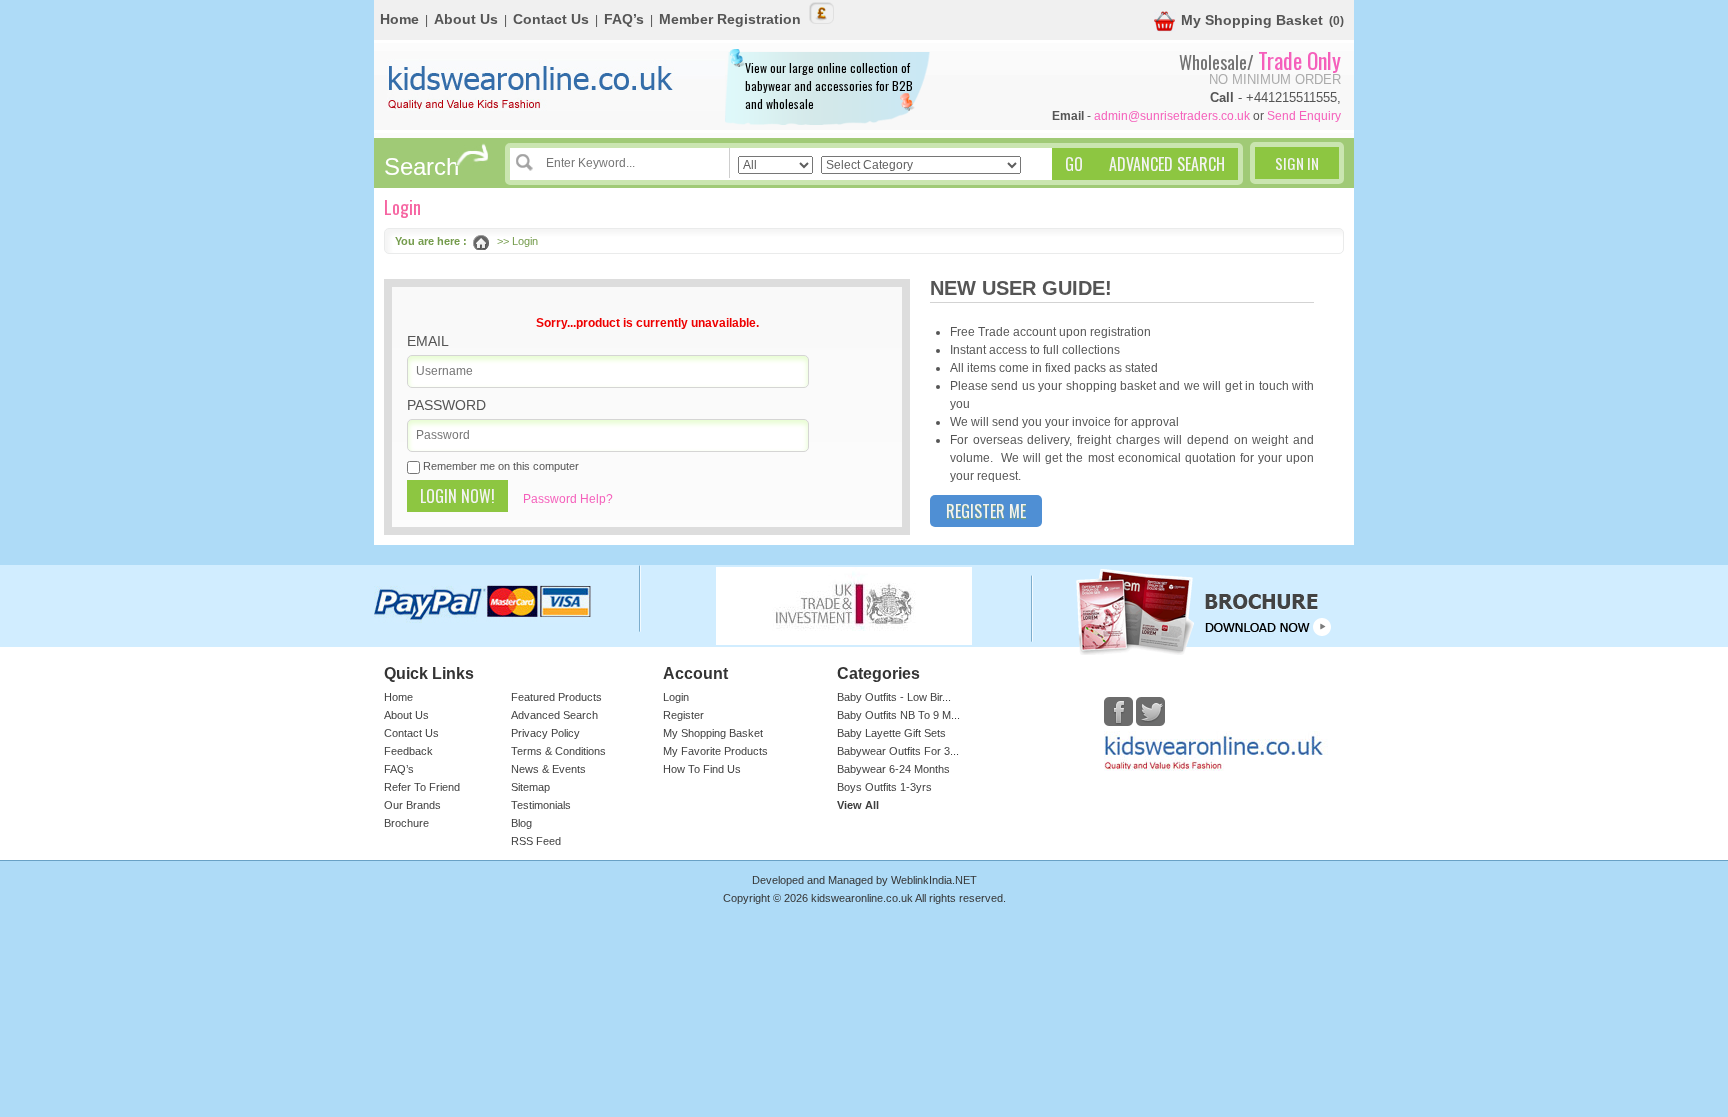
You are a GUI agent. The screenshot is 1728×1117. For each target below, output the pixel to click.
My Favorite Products (715, 751)
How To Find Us (702, 769)
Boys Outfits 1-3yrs (884, 787)
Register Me (986, 511)
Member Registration (730, 19)
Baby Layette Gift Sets (891, 733)
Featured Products (556, 697)
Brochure (406, 823)
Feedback (408, 751)
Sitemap (530, 787)
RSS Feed (536, 841)
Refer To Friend (422, 787)
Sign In (1297, 163)
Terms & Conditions (558, 751)
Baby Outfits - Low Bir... (894, 697)
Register (683, 715)
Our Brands (412, 805)
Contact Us (551, 19)
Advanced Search (554, 715)
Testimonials (541, 805)
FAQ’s (624, 19)
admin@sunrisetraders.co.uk (1172, 116)
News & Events (548, 769)
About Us (466, 19)
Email (428, 341)
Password (446, 405)
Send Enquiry (1304, 116)
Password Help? (568, 499)
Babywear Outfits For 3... (898, 751)
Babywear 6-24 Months (893, 769)
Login (676, 697)
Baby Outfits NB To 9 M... (898, 715)
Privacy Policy (545, 733)
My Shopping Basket (1252, 20)
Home (399, 19)
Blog (521, 823)
